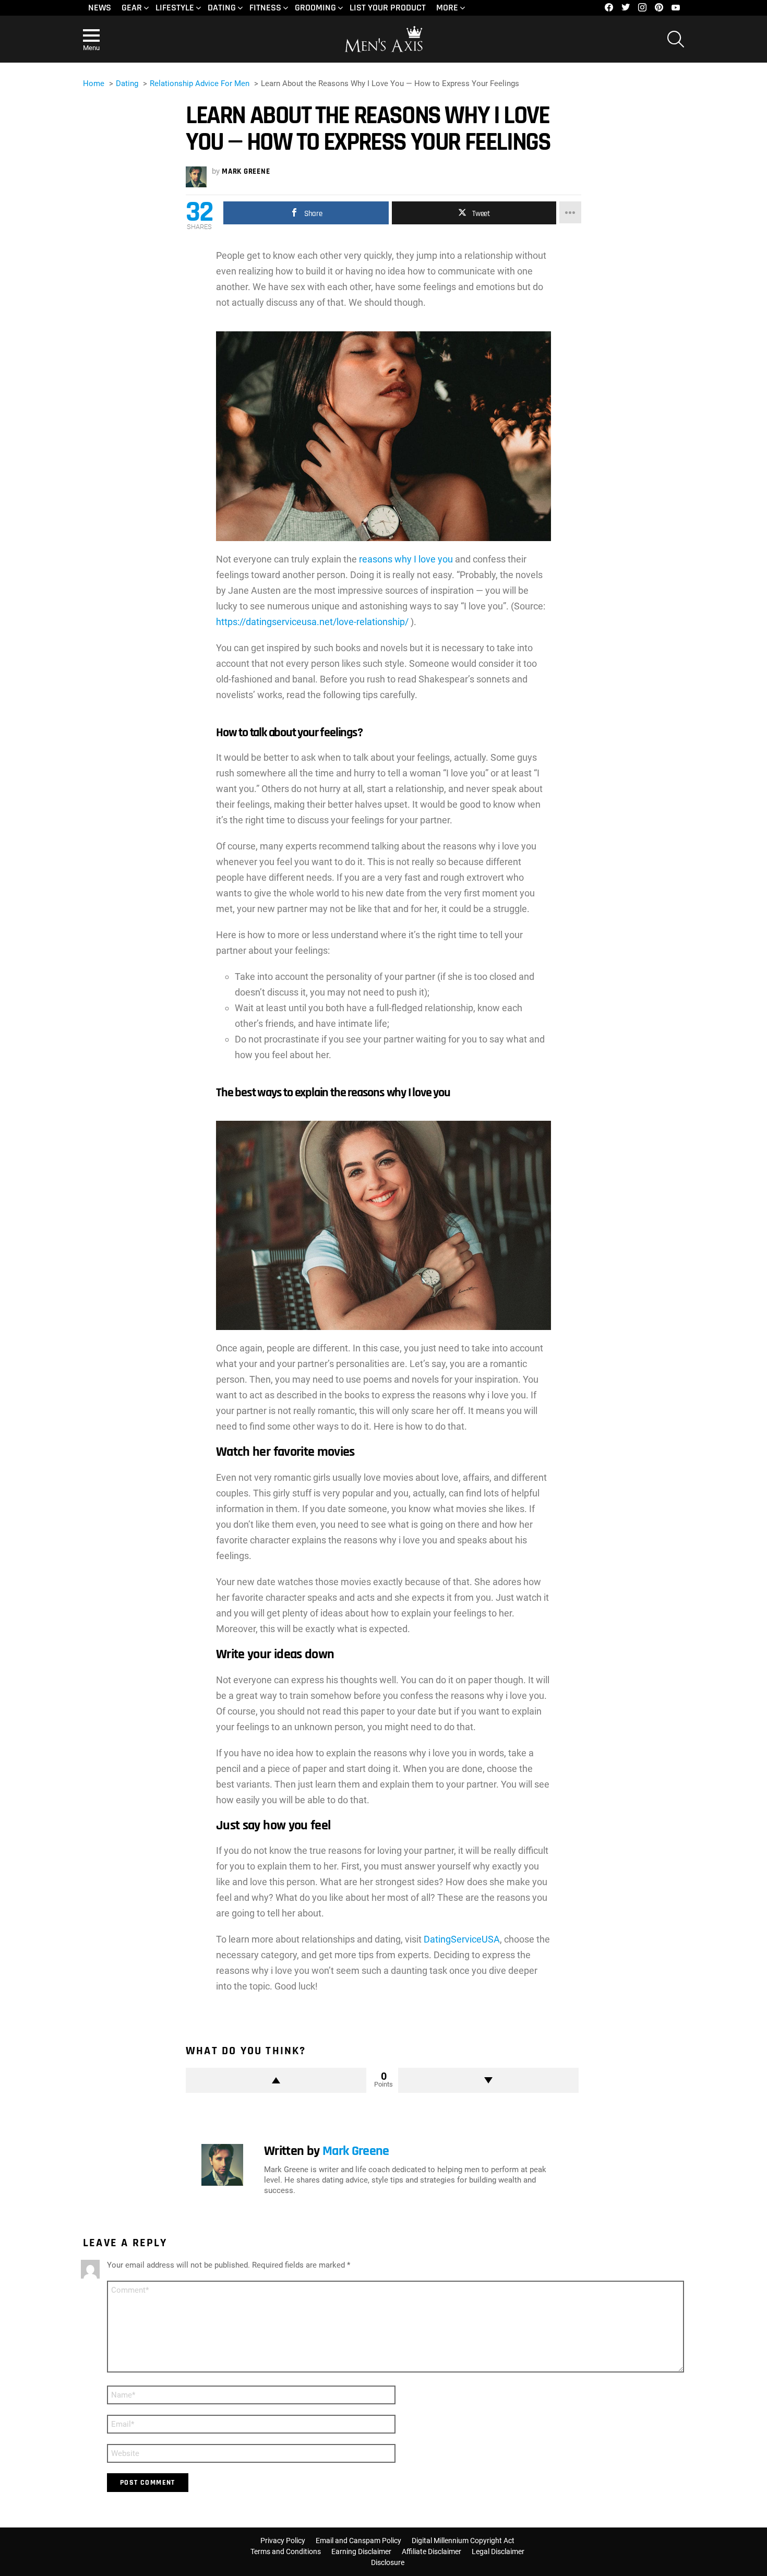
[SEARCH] (676, 39)
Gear (132, 8)
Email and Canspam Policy (358, 2541)
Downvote (488, 2080)
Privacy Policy (283, 2541)
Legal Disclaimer (498, 2551)
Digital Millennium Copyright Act (463, 2541)
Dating (222, 8)
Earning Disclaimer (361, 2551)
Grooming (315, 8)
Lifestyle (175, 8)
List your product (388, 8)
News (100, 8)
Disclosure (388, 2562)
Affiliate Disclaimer (432, 2551)
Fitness (265, 8)
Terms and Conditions (286, 2551)
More (447, 8)
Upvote (276, 2080)
